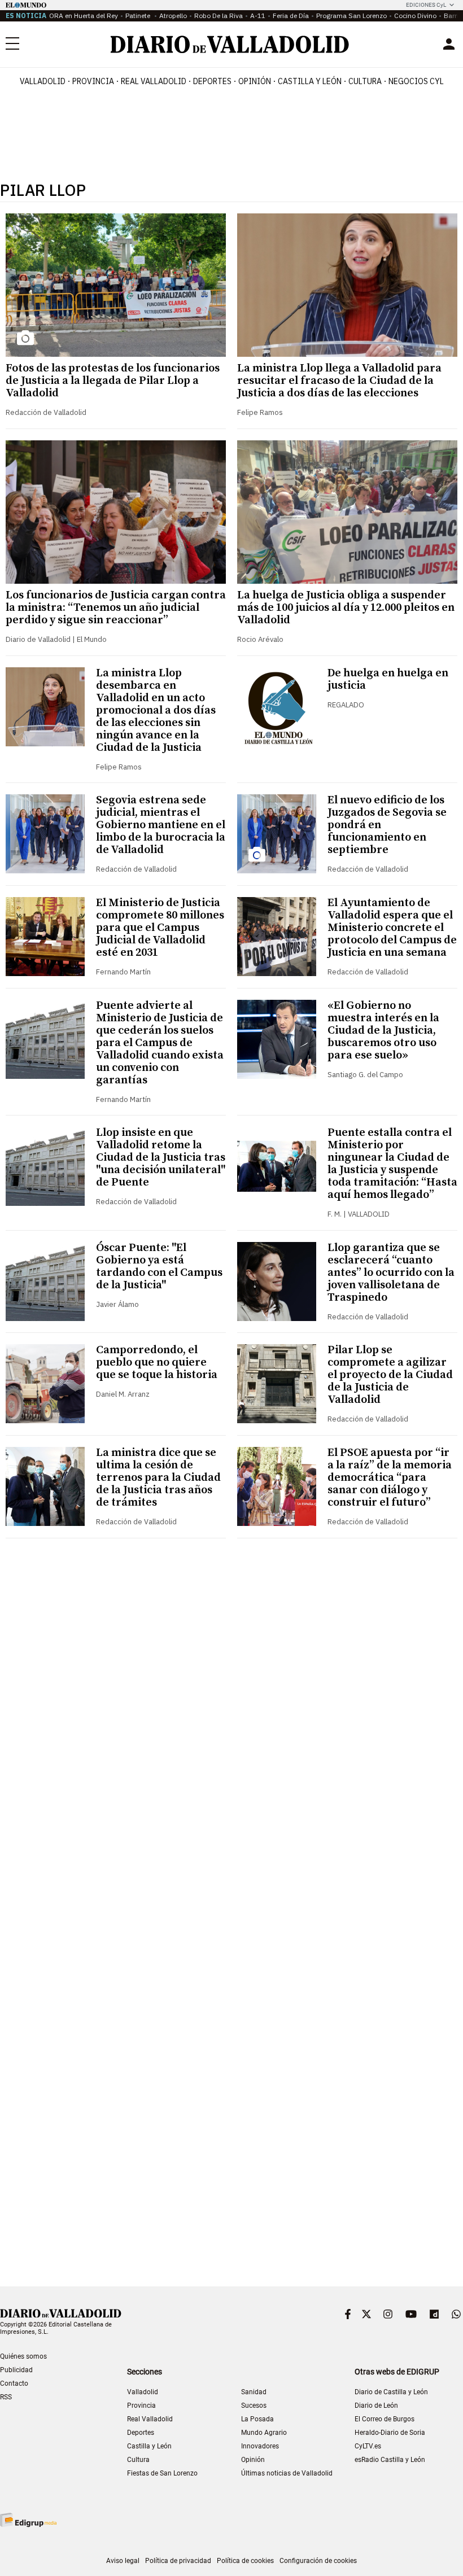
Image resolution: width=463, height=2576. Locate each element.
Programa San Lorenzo (351, 16)
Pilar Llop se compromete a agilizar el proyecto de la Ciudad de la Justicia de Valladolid (390, 1375)
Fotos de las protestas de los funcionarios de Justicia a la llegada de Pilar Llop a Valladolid (113, 381)
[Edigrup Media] (28, 2520)
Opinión (255, 81)
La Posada (257, 2419)
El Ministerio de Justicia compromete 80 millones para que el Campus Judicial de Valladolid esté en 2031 (160, 928)
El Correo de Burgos (385, 2419)
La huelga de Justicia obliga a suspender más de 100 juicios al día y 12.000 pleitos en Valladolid (346, 608)
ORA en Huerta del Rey (84, 16)
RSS (6, 2397)
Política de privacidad (178, 2561)
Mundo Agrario (264, 2433)
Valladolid (43, 81)
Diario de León (376, 2406)
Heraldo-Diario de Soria (390, 2433)
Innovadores (260, 2446)
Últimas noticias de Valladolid (287, 2473)
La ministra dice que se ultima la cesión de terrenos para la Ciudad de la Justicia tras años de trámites (158, 1478)
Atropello (173, 16)
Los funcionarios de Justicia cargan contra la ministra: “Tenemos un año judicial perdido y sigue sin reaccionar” (116, 608)
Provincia (93, 81)
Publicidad (16, 2370)
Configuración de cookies (318, 2561)
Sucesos (254, 2406)
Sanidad (254, 2392)
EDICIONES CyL (426, 5)
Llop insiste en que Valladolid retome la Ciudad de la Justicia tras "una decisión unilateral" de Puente (161, 1158)
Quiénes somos (23, 2356)
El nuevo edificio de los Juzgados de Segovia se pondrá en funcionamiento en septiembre (387, 825)
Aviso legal (123, 2561)
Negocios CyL (416, 81)
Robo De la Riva (219, 16)
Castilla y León (310, 81)
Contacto (14, 2383)
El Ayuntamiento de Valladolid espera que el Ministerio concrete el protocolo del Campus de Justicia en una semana (392, 928)
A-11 (258, 16)
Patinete (139, 16)
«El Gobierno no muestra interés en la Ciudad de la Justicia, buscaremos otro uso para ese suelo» (383, 1031)
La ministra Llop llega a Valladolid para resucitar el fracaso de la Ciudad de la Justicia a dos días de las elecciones (339, 381)
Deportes (212, 81)
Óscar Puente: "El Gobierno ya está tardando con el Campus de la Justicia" (159, 1267)
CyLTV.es (368, 2446)
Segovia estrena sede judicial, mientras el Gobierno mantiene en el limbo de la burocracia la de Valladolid (161, 825)
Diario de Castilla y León (391, 2392)
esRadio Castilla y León (390, 2460)
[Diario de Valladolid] (230, 44)
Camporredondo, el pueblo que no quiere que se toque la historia (157, 1363)
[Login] (449, 44)
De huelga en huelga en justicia (388, 679)
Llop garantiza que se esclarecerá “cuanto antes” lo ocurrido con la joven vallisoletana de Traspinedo (391, 1273)
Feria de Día (291, 16)
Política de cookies (245, 2561)
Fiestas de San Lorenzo (162, 2473)
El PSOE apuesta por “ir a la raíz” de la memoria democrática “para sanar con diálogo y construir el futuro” (390, 1478)
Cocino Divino (415, 16)
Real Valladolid (154, 81)
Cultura (365, 81)
